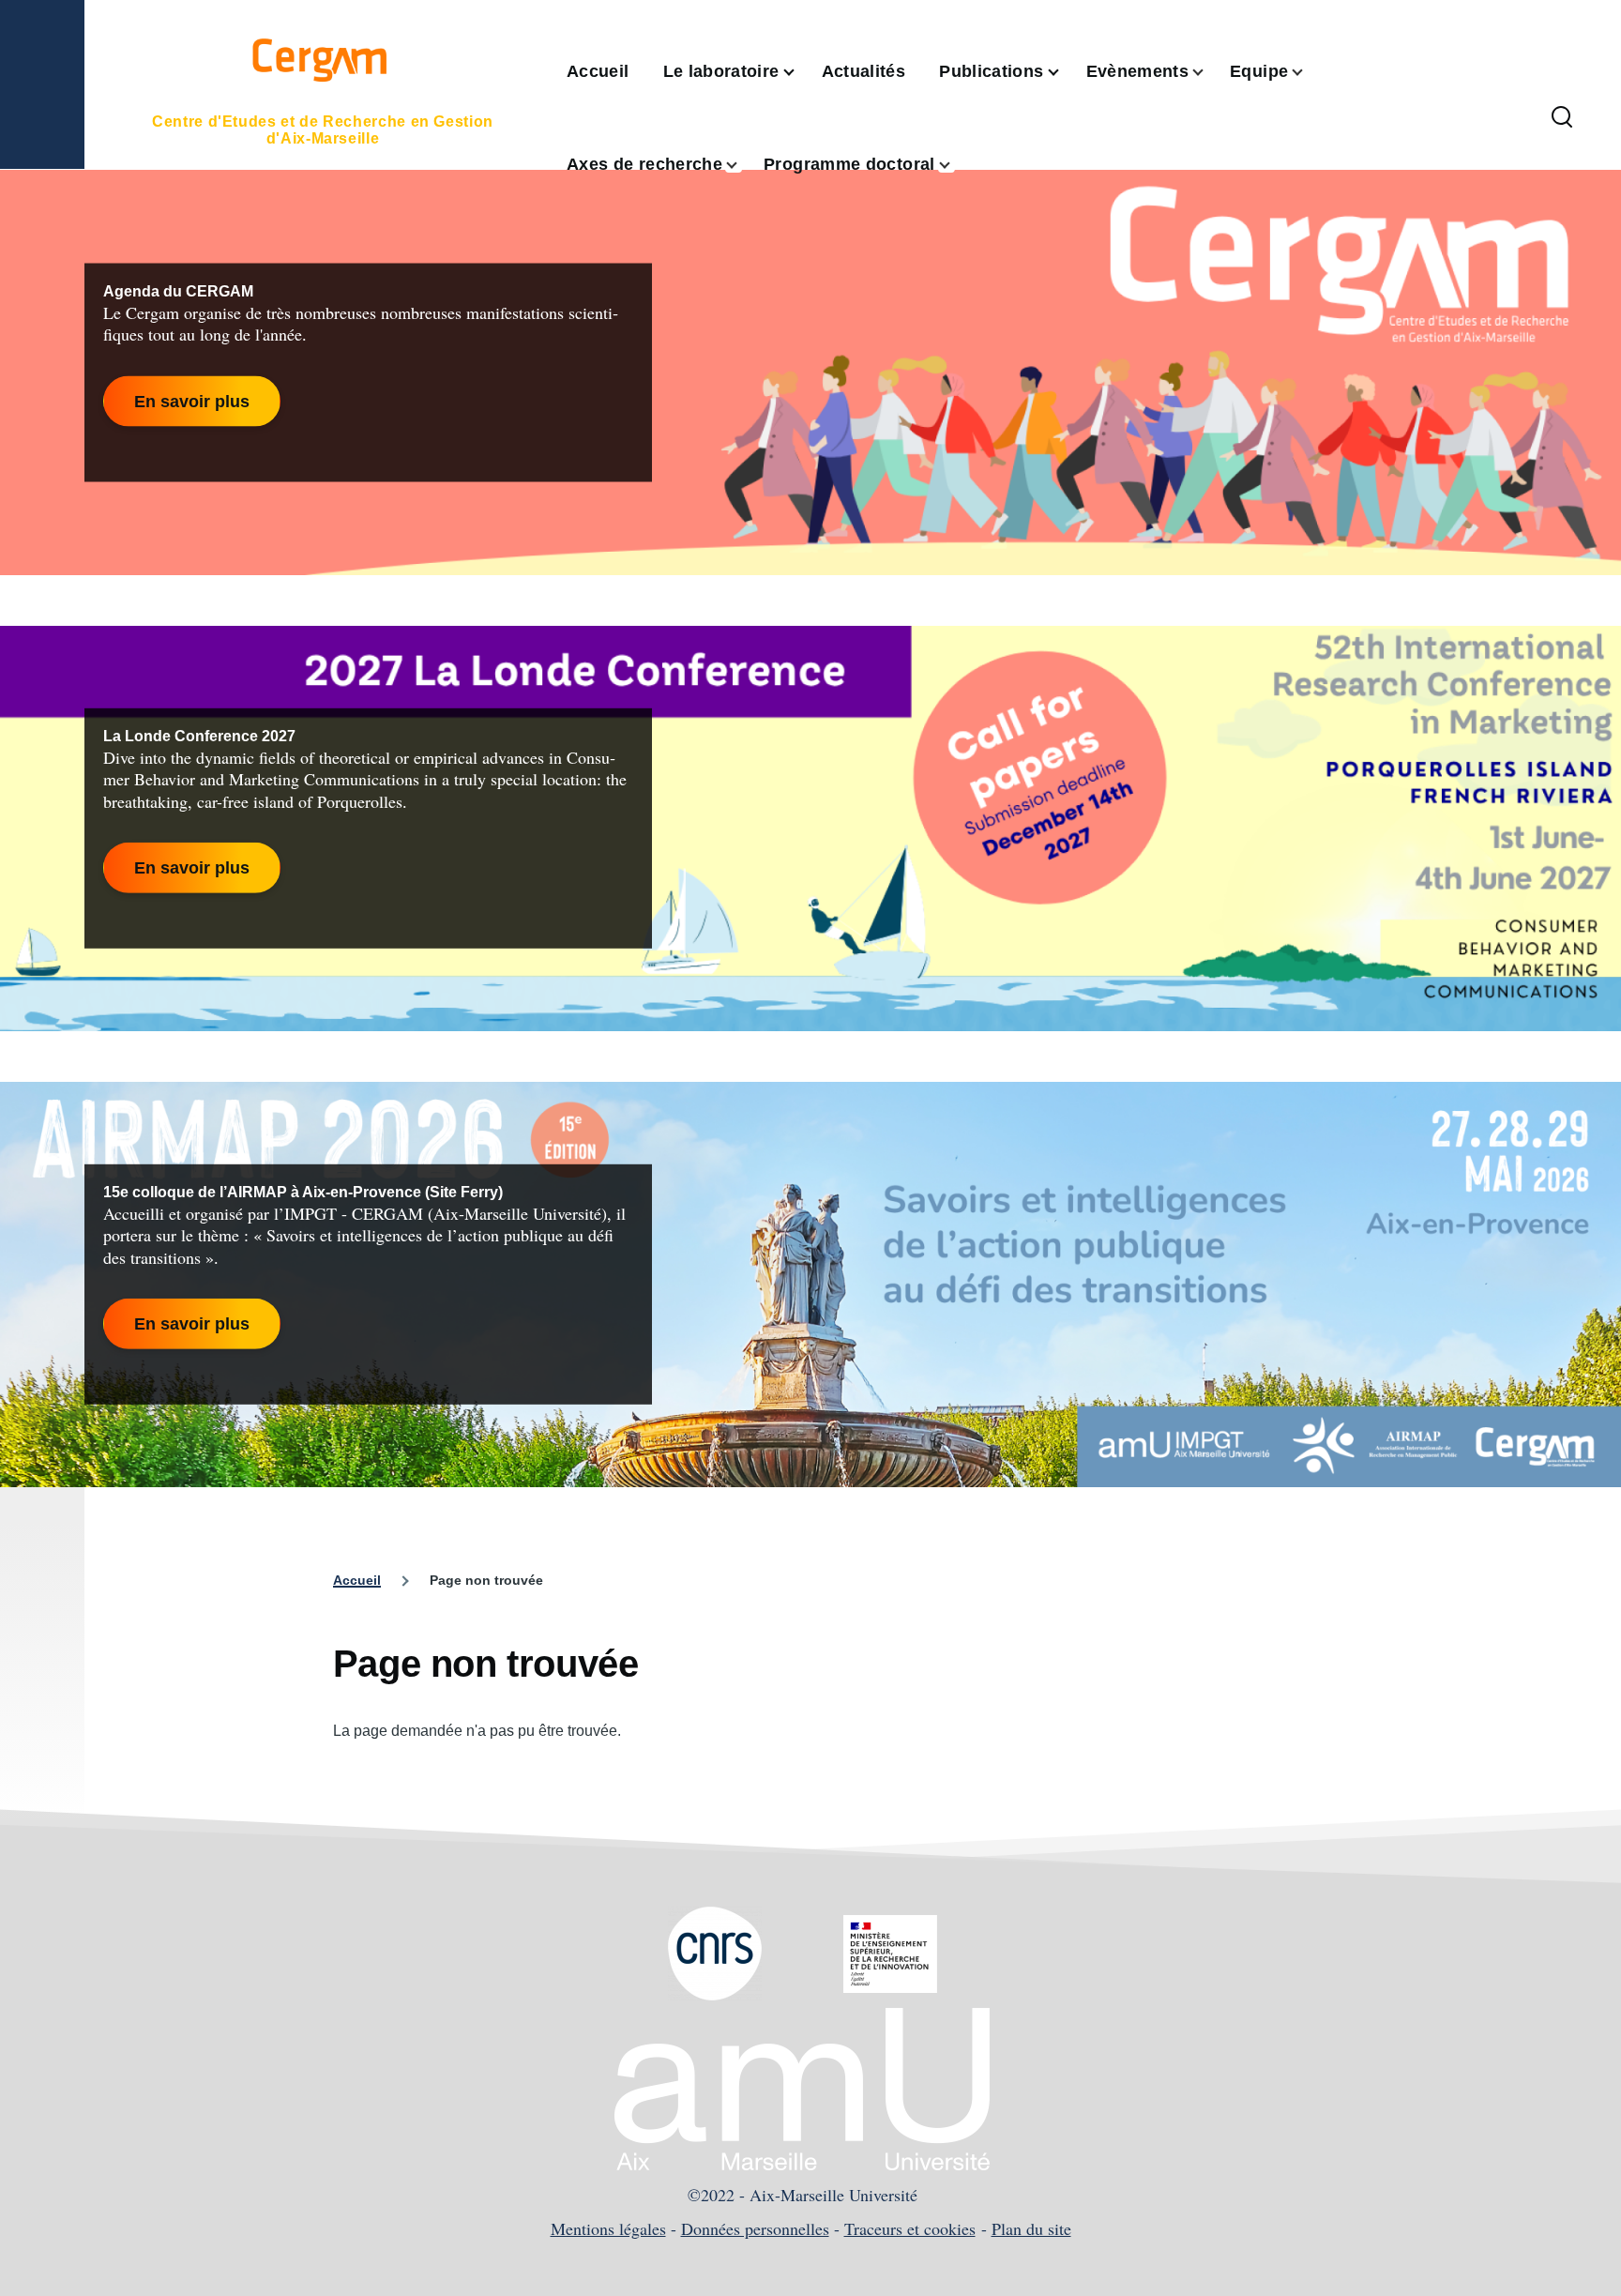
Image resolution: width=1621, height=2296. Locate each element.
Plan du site (1031, 2228)
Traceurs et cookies (910, 2228)
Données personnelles (755, 2228)
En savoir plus (192, 401)
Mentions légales (608, 2228)
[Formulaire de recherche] (1562, 118)
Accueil (357, 1580)
